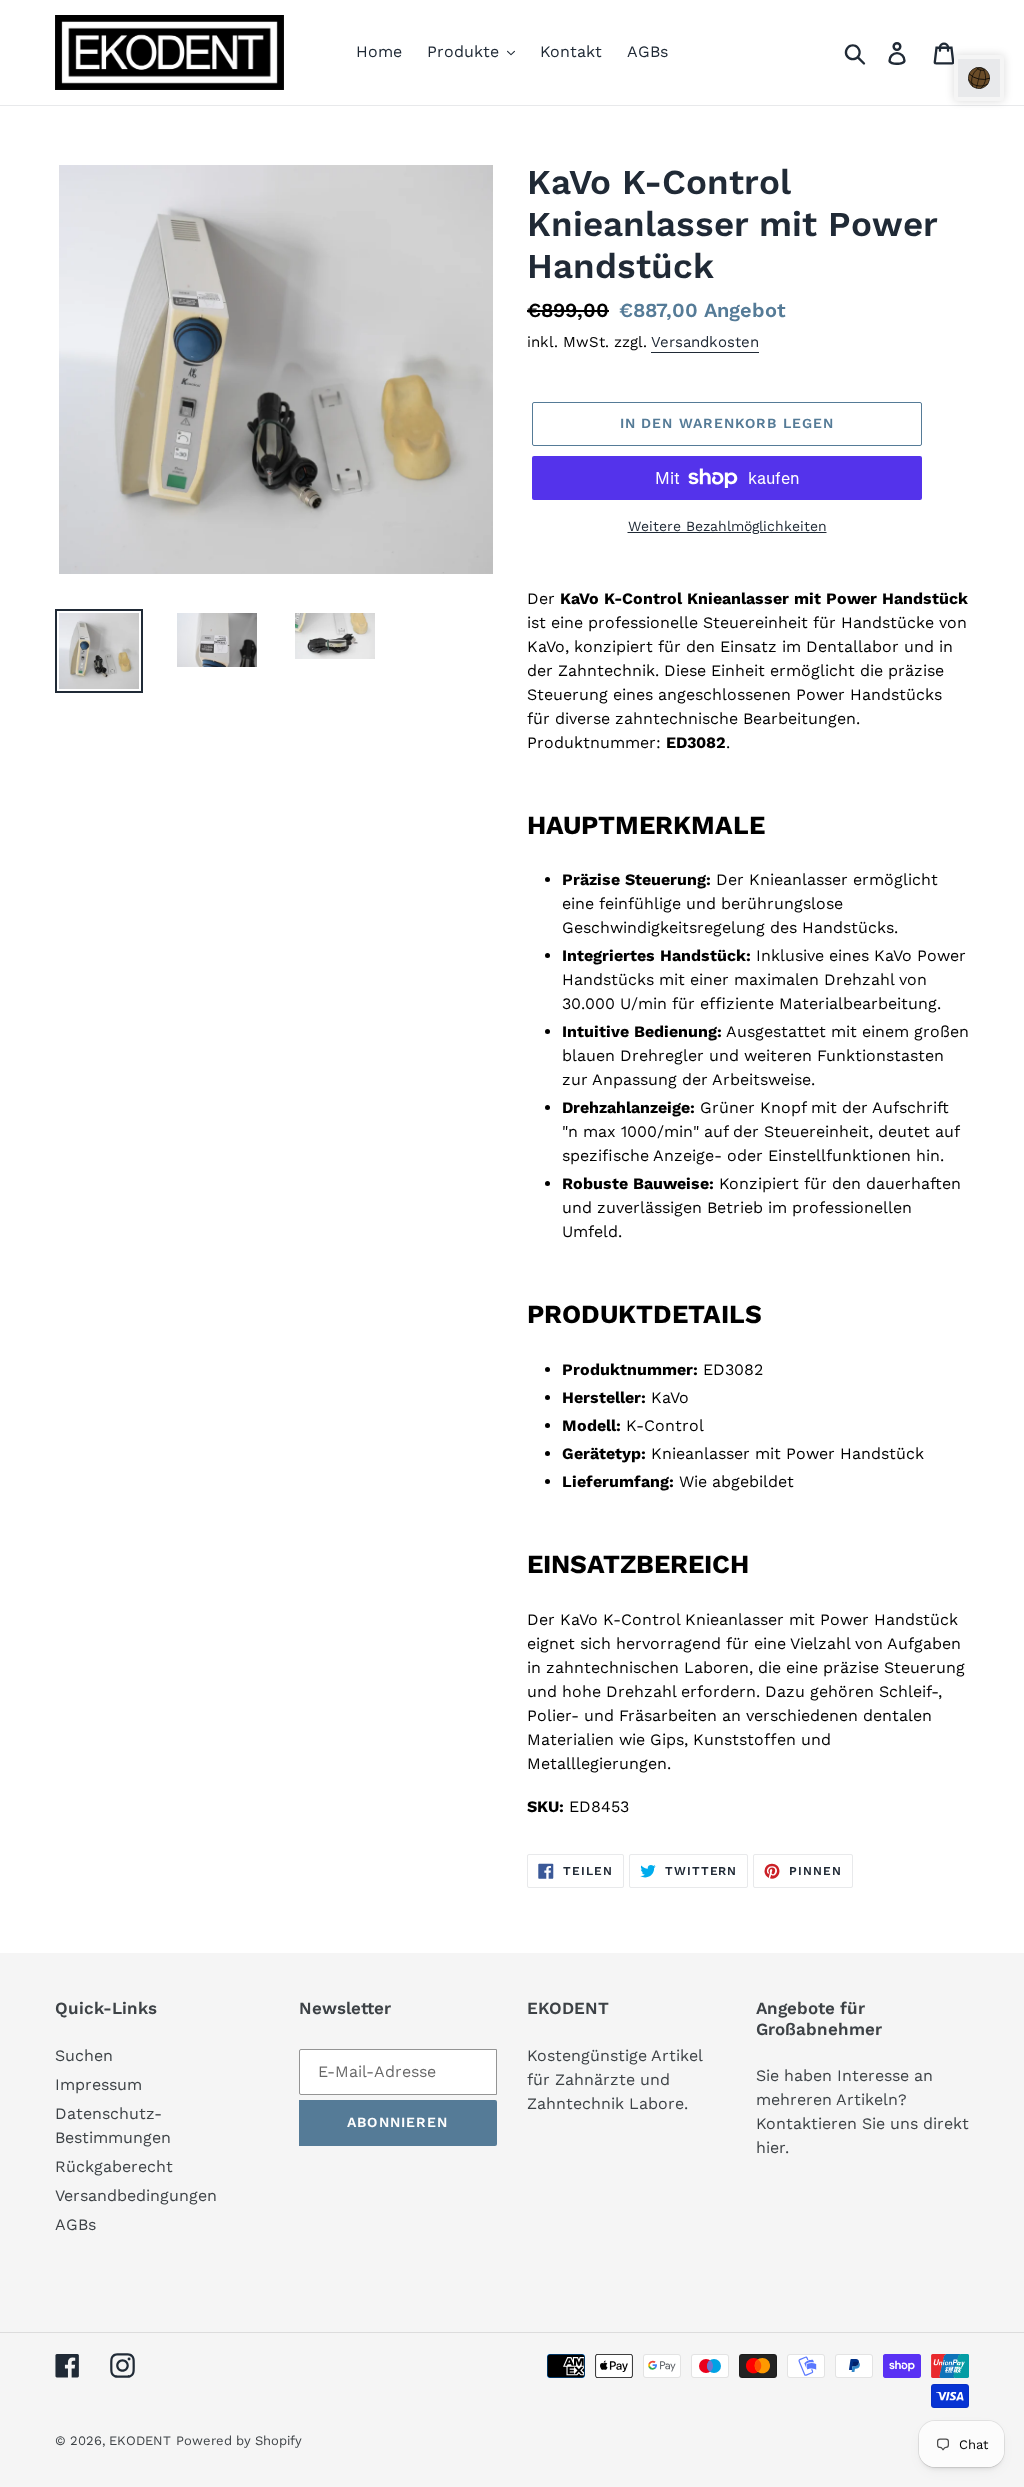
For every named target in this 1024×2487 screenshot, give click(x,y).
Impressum (98, 2084)
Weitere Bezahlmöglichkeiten (727, 526)
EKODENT (140, 2440)
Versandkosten (705, 342)
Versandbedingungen (136, 2195)
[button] (979, 78)
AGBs (75, 2224)
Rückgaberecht (114, 2166)
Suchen (84, 2055)
